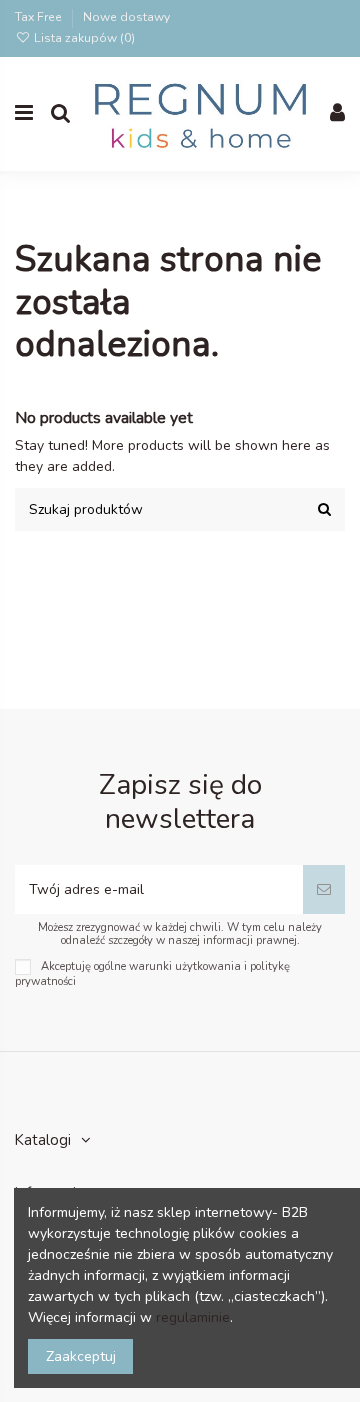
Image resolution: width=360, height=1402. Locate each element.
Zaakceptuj (81, 1356)
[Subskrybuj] (324, 889)
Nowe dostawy (126, 17)
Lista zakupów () (83, 38)
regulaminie (193, 1317)
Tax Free (40, 17)
